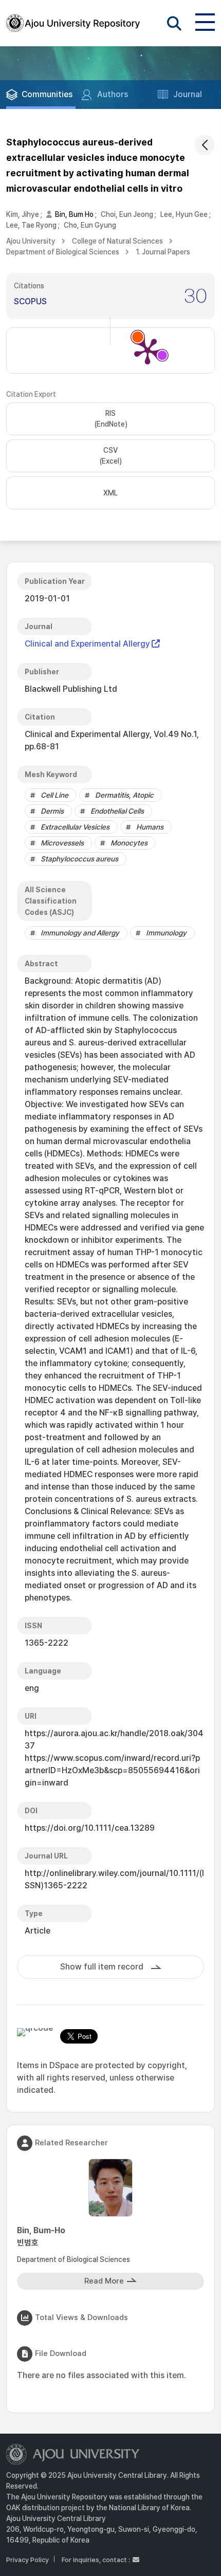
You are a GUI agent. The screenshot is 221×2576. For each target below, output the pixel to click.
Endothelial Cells (117, 811)
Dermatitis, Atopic (124, 795)
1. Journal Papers (163, 252)
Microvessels (62, 843)
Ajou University (31, 241)
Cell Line (54, 795)
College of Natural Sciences (117, 241)
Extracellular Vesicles (75, 827)
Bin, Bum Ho (74, 214)
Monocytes (129, 843)
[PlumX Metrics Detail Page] (148, 351)
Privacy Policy (27, 2560)
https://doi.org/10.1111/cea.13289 (90, 1828)
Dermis (52, 811)
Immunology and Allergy (80, 933)
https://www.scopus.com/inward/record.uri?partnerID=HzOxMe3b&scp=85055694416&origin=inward (112, 1770)
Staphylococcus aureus (79, 859)
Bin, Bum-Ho (41, 2237)
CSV (110, 456)
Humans (150, 827)
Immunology (166, 933)
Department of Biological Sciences (63, 252)
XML (110, 493)
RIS (111, 419)
